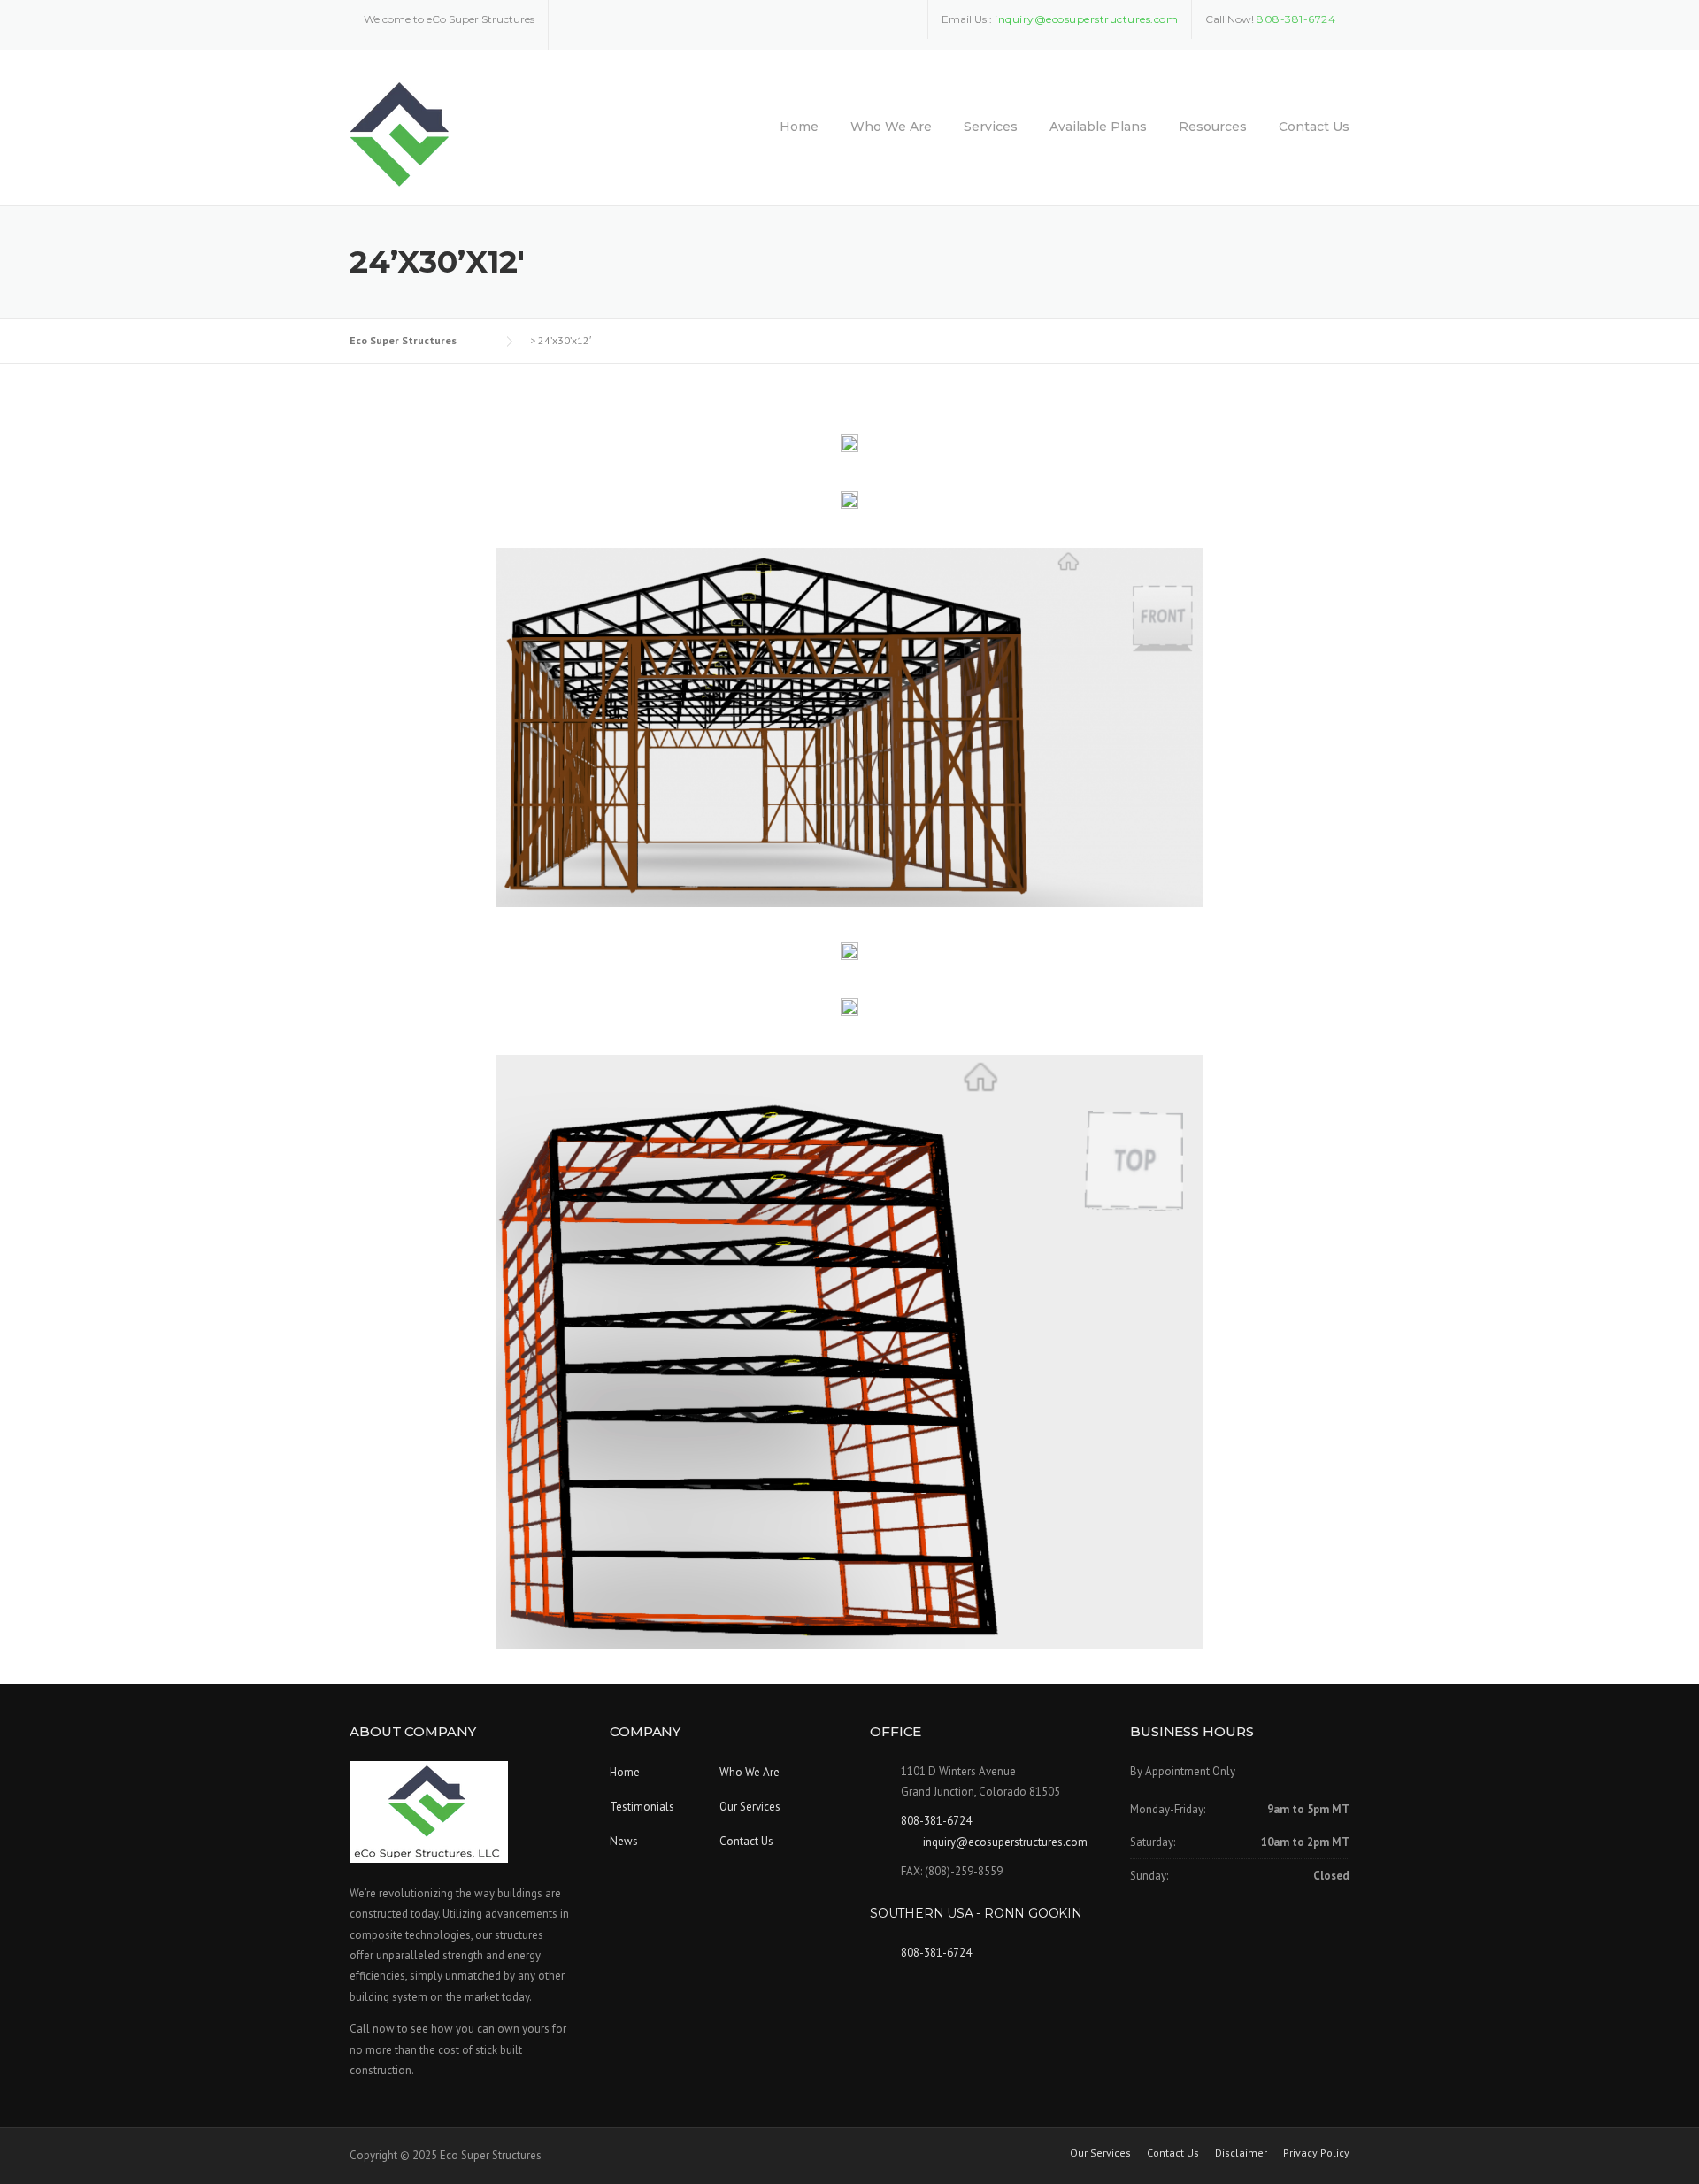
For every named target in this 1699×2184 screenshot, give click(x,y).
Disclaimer (1241, 2153)
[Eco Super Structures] (400, 134)
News (624, 1841)
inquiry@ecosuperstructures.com (1005, 1842)
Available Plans (1098, 127)
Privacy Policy (1316, 2153)
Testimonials (642, 1807)
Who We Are (891, 127)
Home (799, 127)
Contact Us (1314, 127)
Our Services (750, 1807)
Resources (1213, 127)
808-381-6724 (1296, 19)
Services (991, 127)
